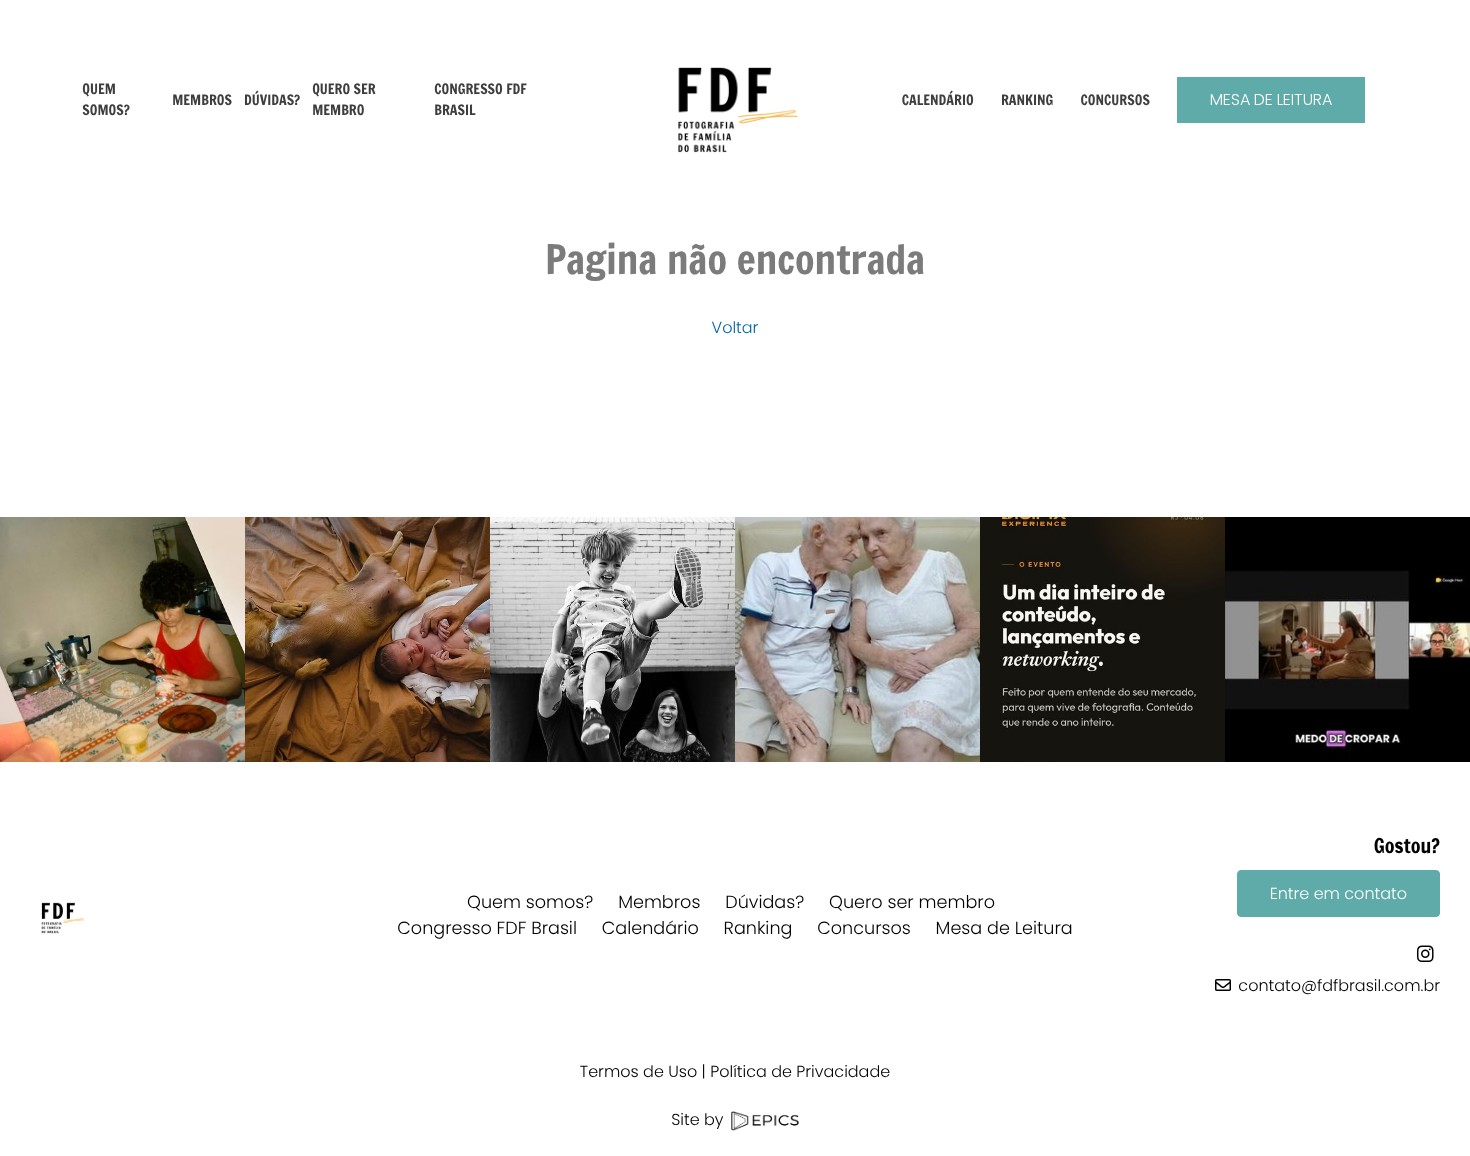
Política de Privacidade (800, 1071)
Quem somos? (530, 903)
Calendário (650, 929)
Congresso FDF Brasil (487, 929)
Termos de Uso (638, 1071)
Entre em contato (1338, 893)
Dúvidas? (764, 903)
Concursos (864, 929)
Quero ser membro (912, 903)
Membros (659, 903)
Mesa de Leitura (1271, 99)
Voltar (735, 327)
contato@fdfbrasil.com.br (1339, 985)
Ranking (758, 929)
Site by (699, 1119)
